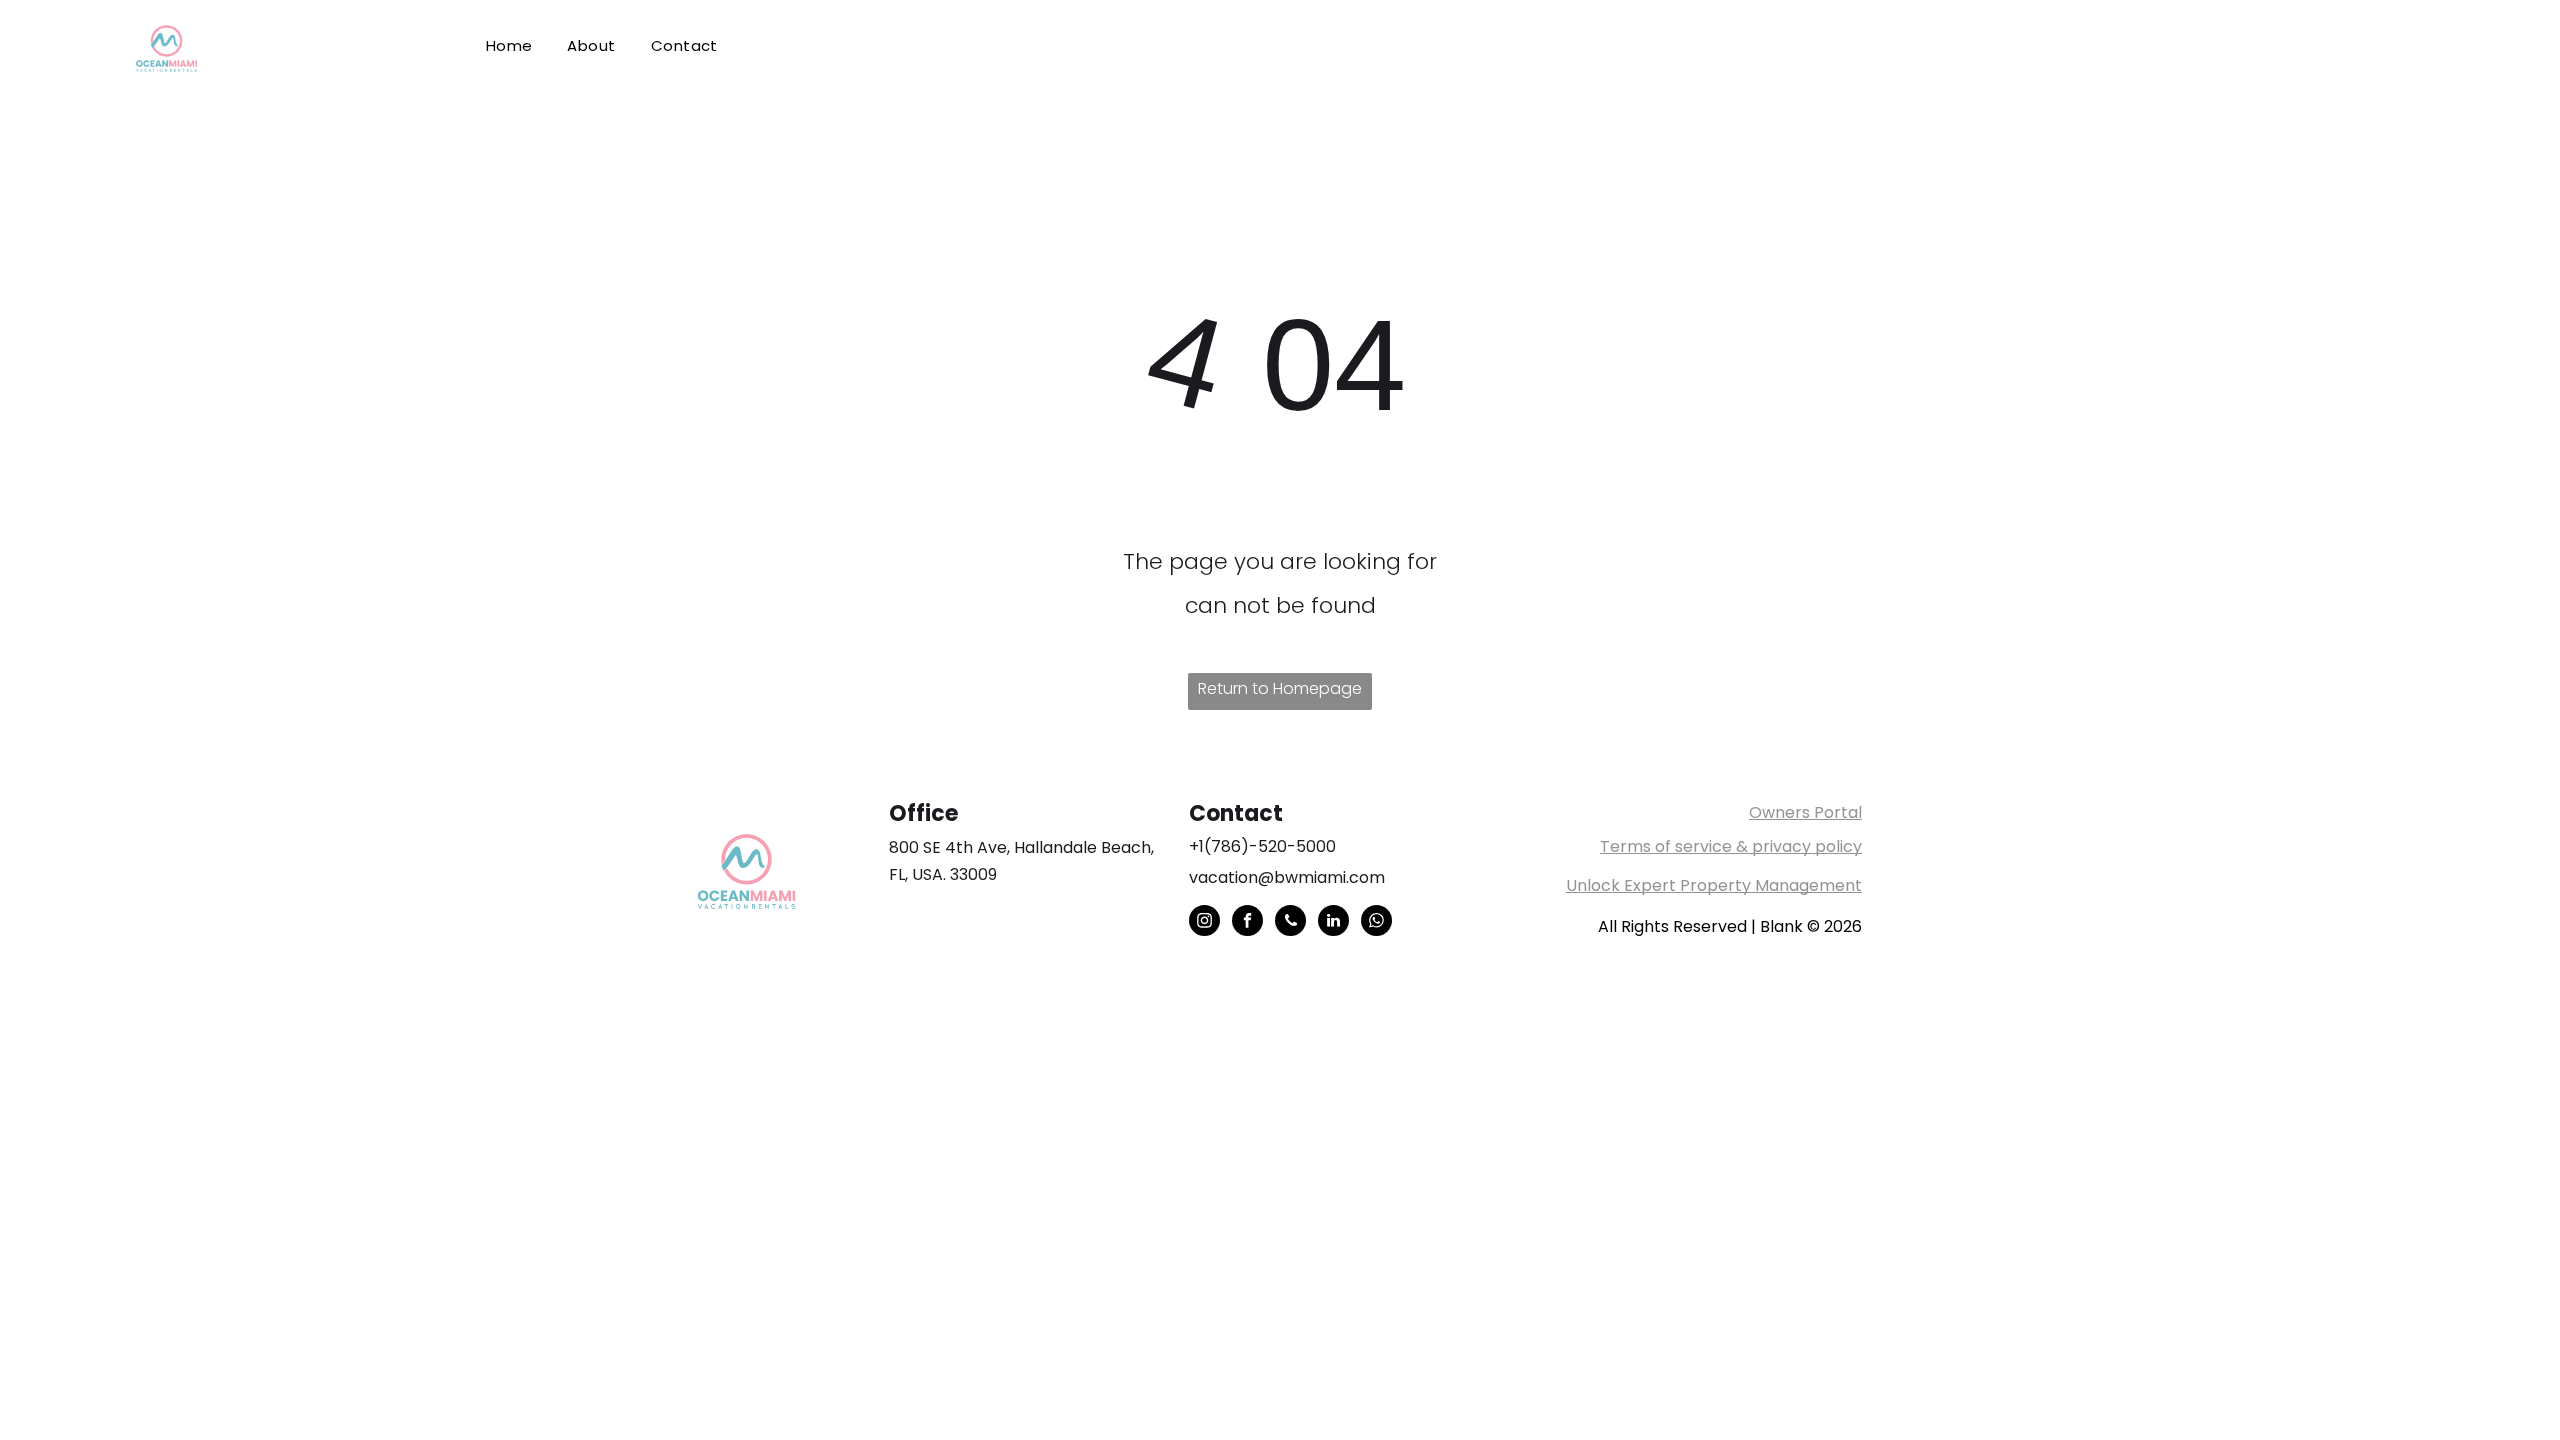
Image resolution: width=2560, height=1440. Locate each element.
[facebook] (1247, 923)
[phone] (1290, 923)
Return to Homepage (1280, 688)
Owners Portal (1805, 812)
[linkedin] (1333, 923)
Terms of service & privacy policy (1731, 846)
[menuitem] (513, 46)
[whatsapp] (1376, 923)
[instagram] (1204, 923)
